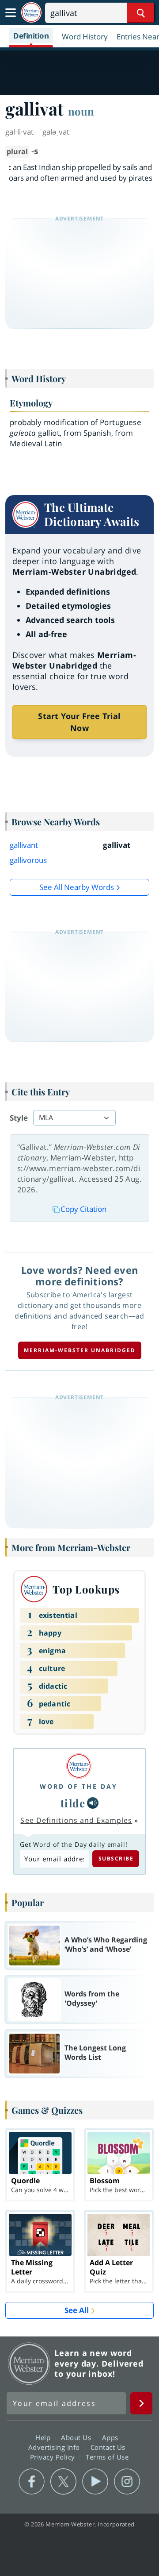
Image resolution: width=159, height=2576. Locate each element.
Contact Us (109, 2447)
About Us (77, 2437)
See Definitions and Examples (76, 1820)
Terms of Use (107, 2456)
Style (19, 1118)
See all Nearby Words (77, 887)
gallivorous (28, 860)
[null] (93, 1803)
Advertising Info (55, 2447)
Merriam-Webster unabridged (80, 1350)
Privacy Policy (54, 2456)
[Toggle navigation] (11, 13)
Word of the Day (79, 1786)
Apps (111, 2437)
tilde (73, 1803)
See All (77, 2310)
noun (81, 111)
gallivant (24, 845)
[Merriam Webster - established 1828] (31, 13)
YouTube (95, 2482)
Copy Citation (83, 1209)
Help (44, 2437)
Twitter (63, 2482)
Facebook (32, 2482)
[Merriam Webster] (79, 1766)
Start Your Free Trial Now (79, 722)
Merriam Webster (29, 2363)
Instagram (127, 2482)
